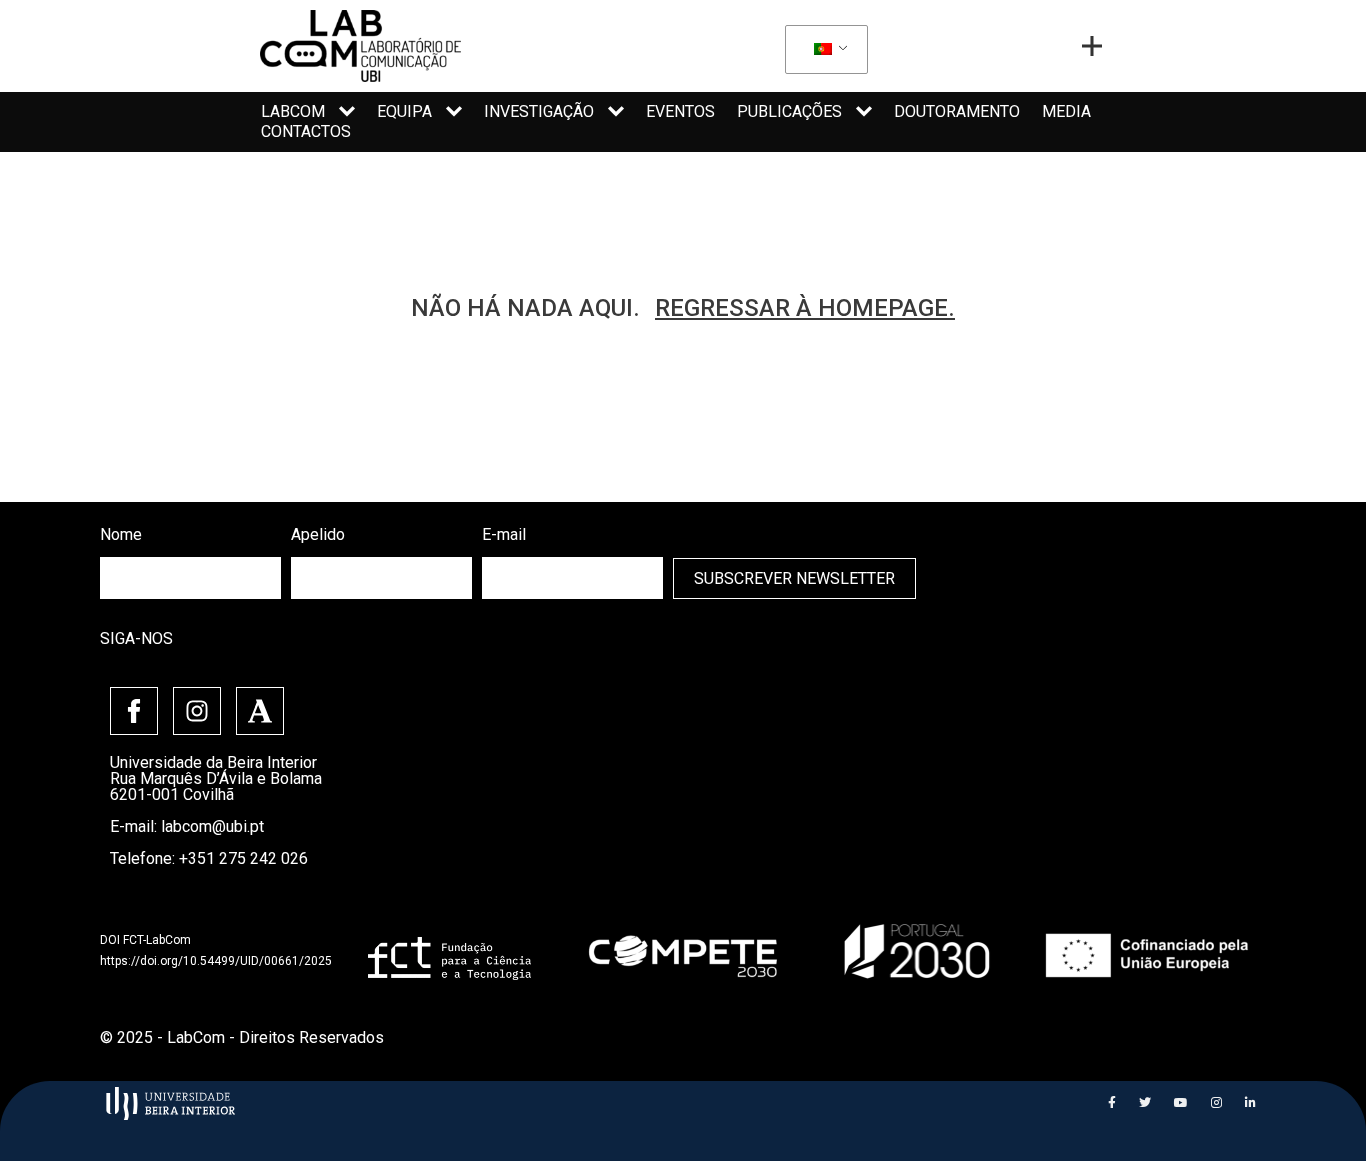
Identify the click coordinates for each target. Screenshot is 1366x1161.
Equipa (404, 111)
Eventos (680, 111)
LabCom (293, 111)
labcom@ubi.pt (212, 826)
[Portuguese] (823, 50)
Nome (121, 534)
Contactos (306, 131)
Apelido (318, 534)
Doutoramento (957, 111)
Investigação (539, 111)
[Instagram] (197, 711)
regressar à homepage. (805, 308)
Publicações (789, 111)
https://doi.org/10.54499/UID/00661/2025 (216, 961)
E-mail (504, 534)
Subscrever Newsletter (794, 578)
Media (1066, 111)
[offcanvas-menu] (1092, 46)
